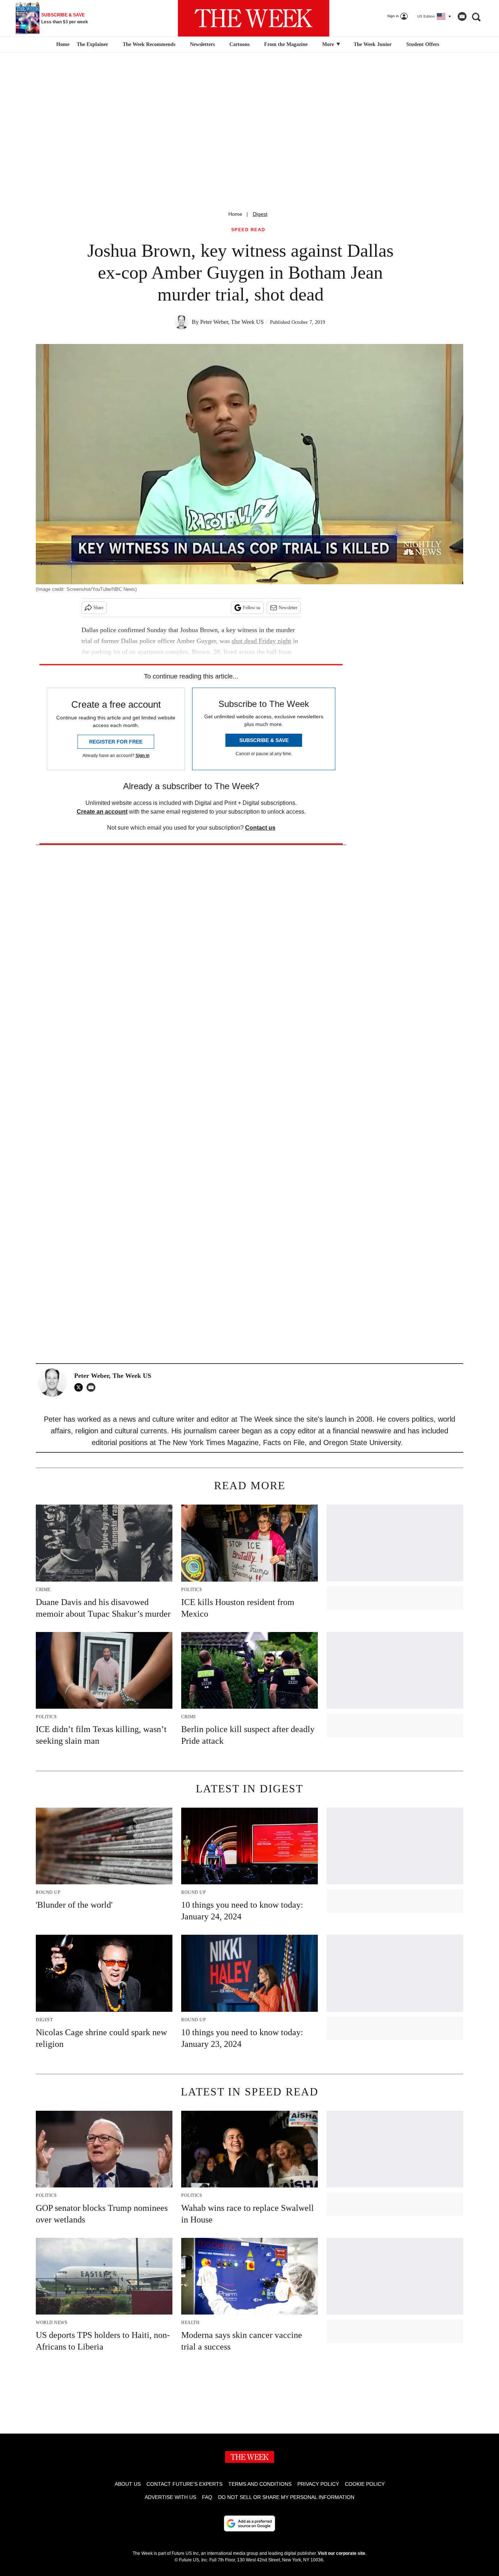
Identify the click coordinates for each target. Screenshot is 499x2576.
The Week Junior (373, 44)
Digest (260, 214)
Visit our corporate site (342, 2553)
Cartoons (239, 44)
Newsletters (202, 44)
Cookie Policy (365, 2484)
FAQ (207, 2497)
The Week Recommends (149, 44)
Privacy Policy (318, 2484)
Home (235, 214)
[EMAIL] (93, 1387)
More (329, 44)
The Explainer (92, 44)
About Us (128, 2484)
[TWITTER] (80, 1387)
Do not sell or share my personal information (286, 2497)
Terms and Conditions (260, 2484)
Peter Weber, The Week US (232, 322)
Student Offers (423, 44)
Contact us (260, 828)
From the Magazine (286, 44)
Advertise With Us (170, 2497)
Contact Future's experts (184, 2484)
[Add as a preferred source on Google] (249, 2523)
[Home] (62, 45)
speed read (248, 230)
